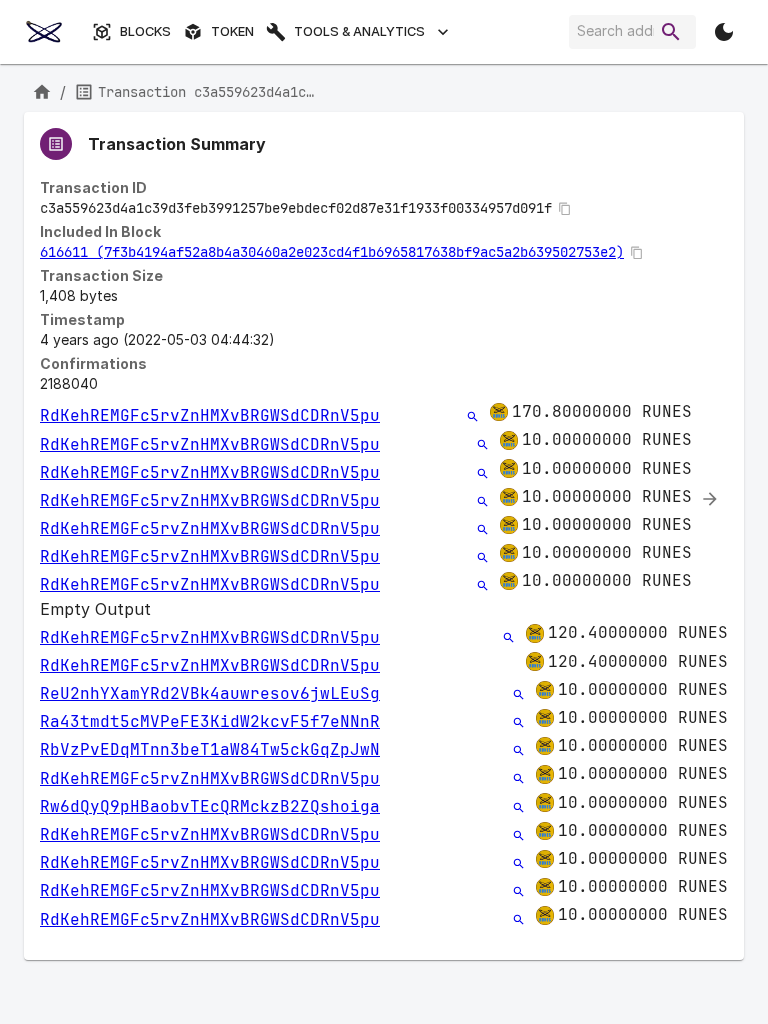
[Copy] (565, 209)
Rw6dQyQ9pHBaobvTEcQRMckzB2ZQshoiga (210, 806)
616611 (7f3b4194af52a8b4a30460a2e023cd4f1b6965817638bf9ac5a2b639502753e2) (332, 252)
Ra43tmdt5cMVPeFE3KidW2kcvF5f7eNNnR (210, 721)
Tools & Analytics (359, 31)
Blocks (145, 31)
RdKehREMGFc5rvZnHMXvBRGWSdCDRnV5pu (210, 415)
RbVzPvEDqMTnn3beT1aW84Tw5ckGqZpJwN (210, 749)
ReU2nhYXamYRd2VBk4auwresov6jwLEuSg (210, 693)
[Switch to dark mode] (724, 32)
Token (232, 31)
